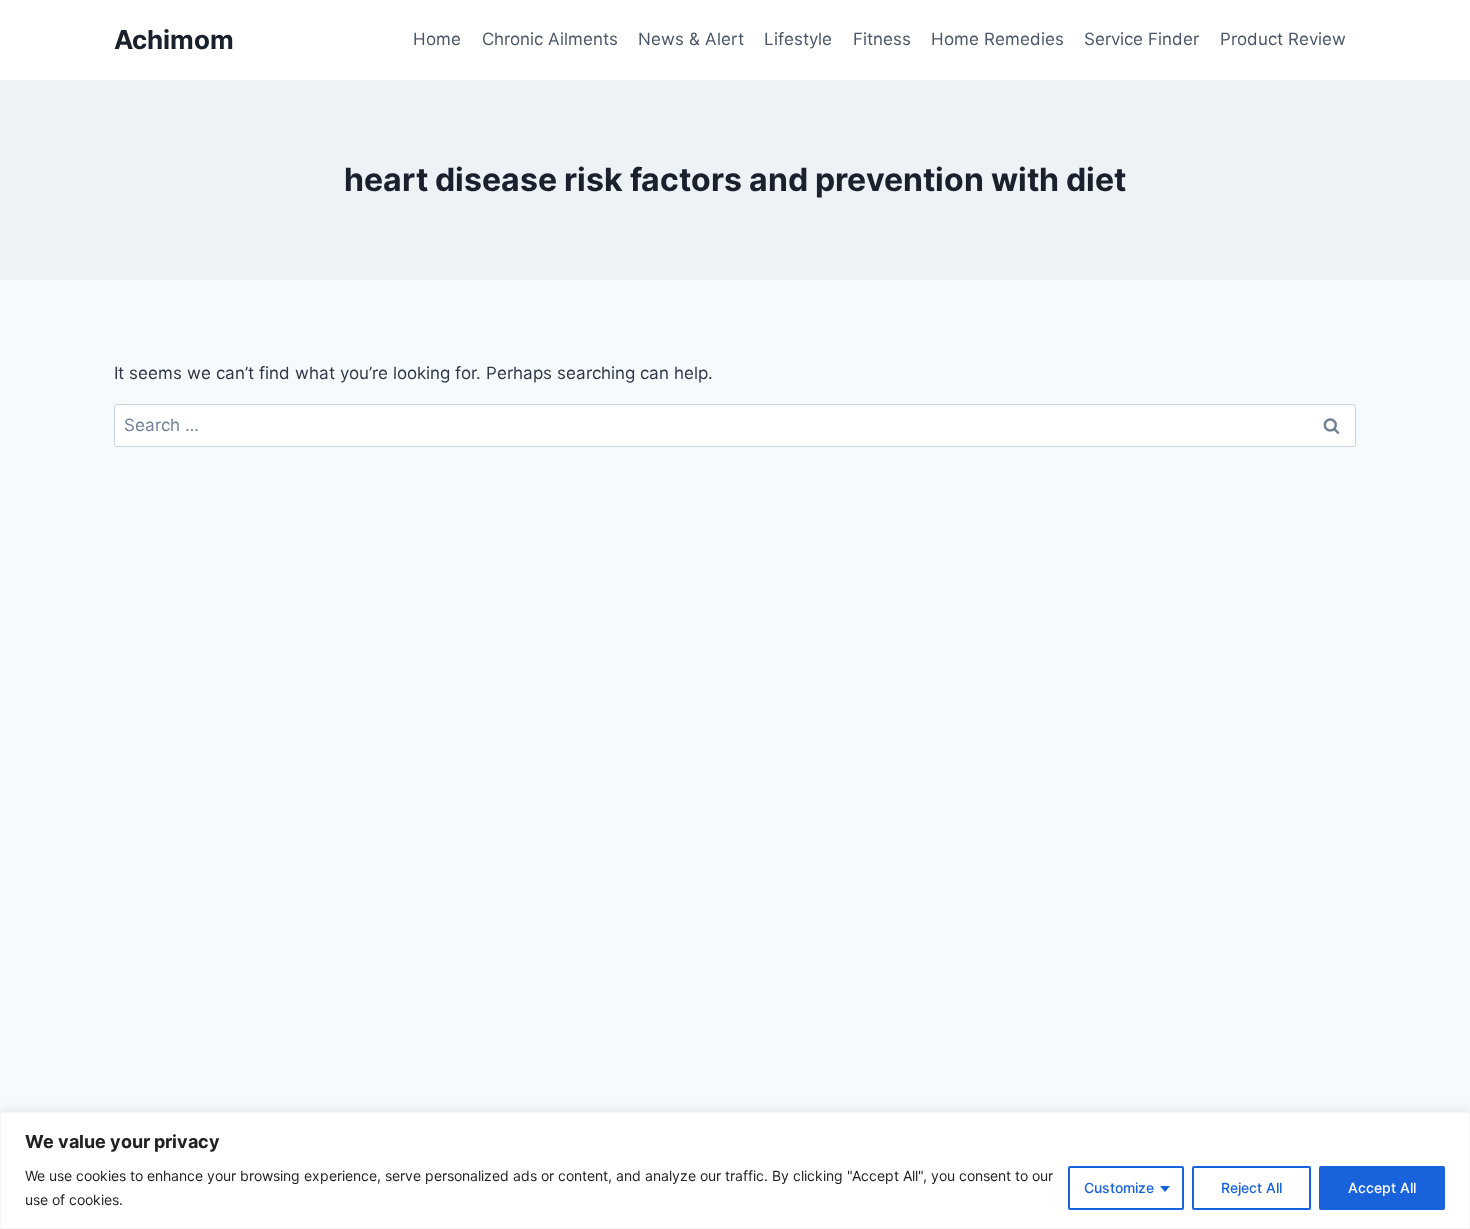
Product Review (1283, 39)
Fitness (882, 39)
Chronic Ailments (550, 39)
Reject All (1251, 1187)
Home (437, 39)
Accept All (1382, 1187)
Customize (1119, 1187)
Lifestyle (798, 39)
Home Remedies (997, 39)
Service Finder (1141, 39)
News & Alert (691, 39)
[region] (735, 1170)
